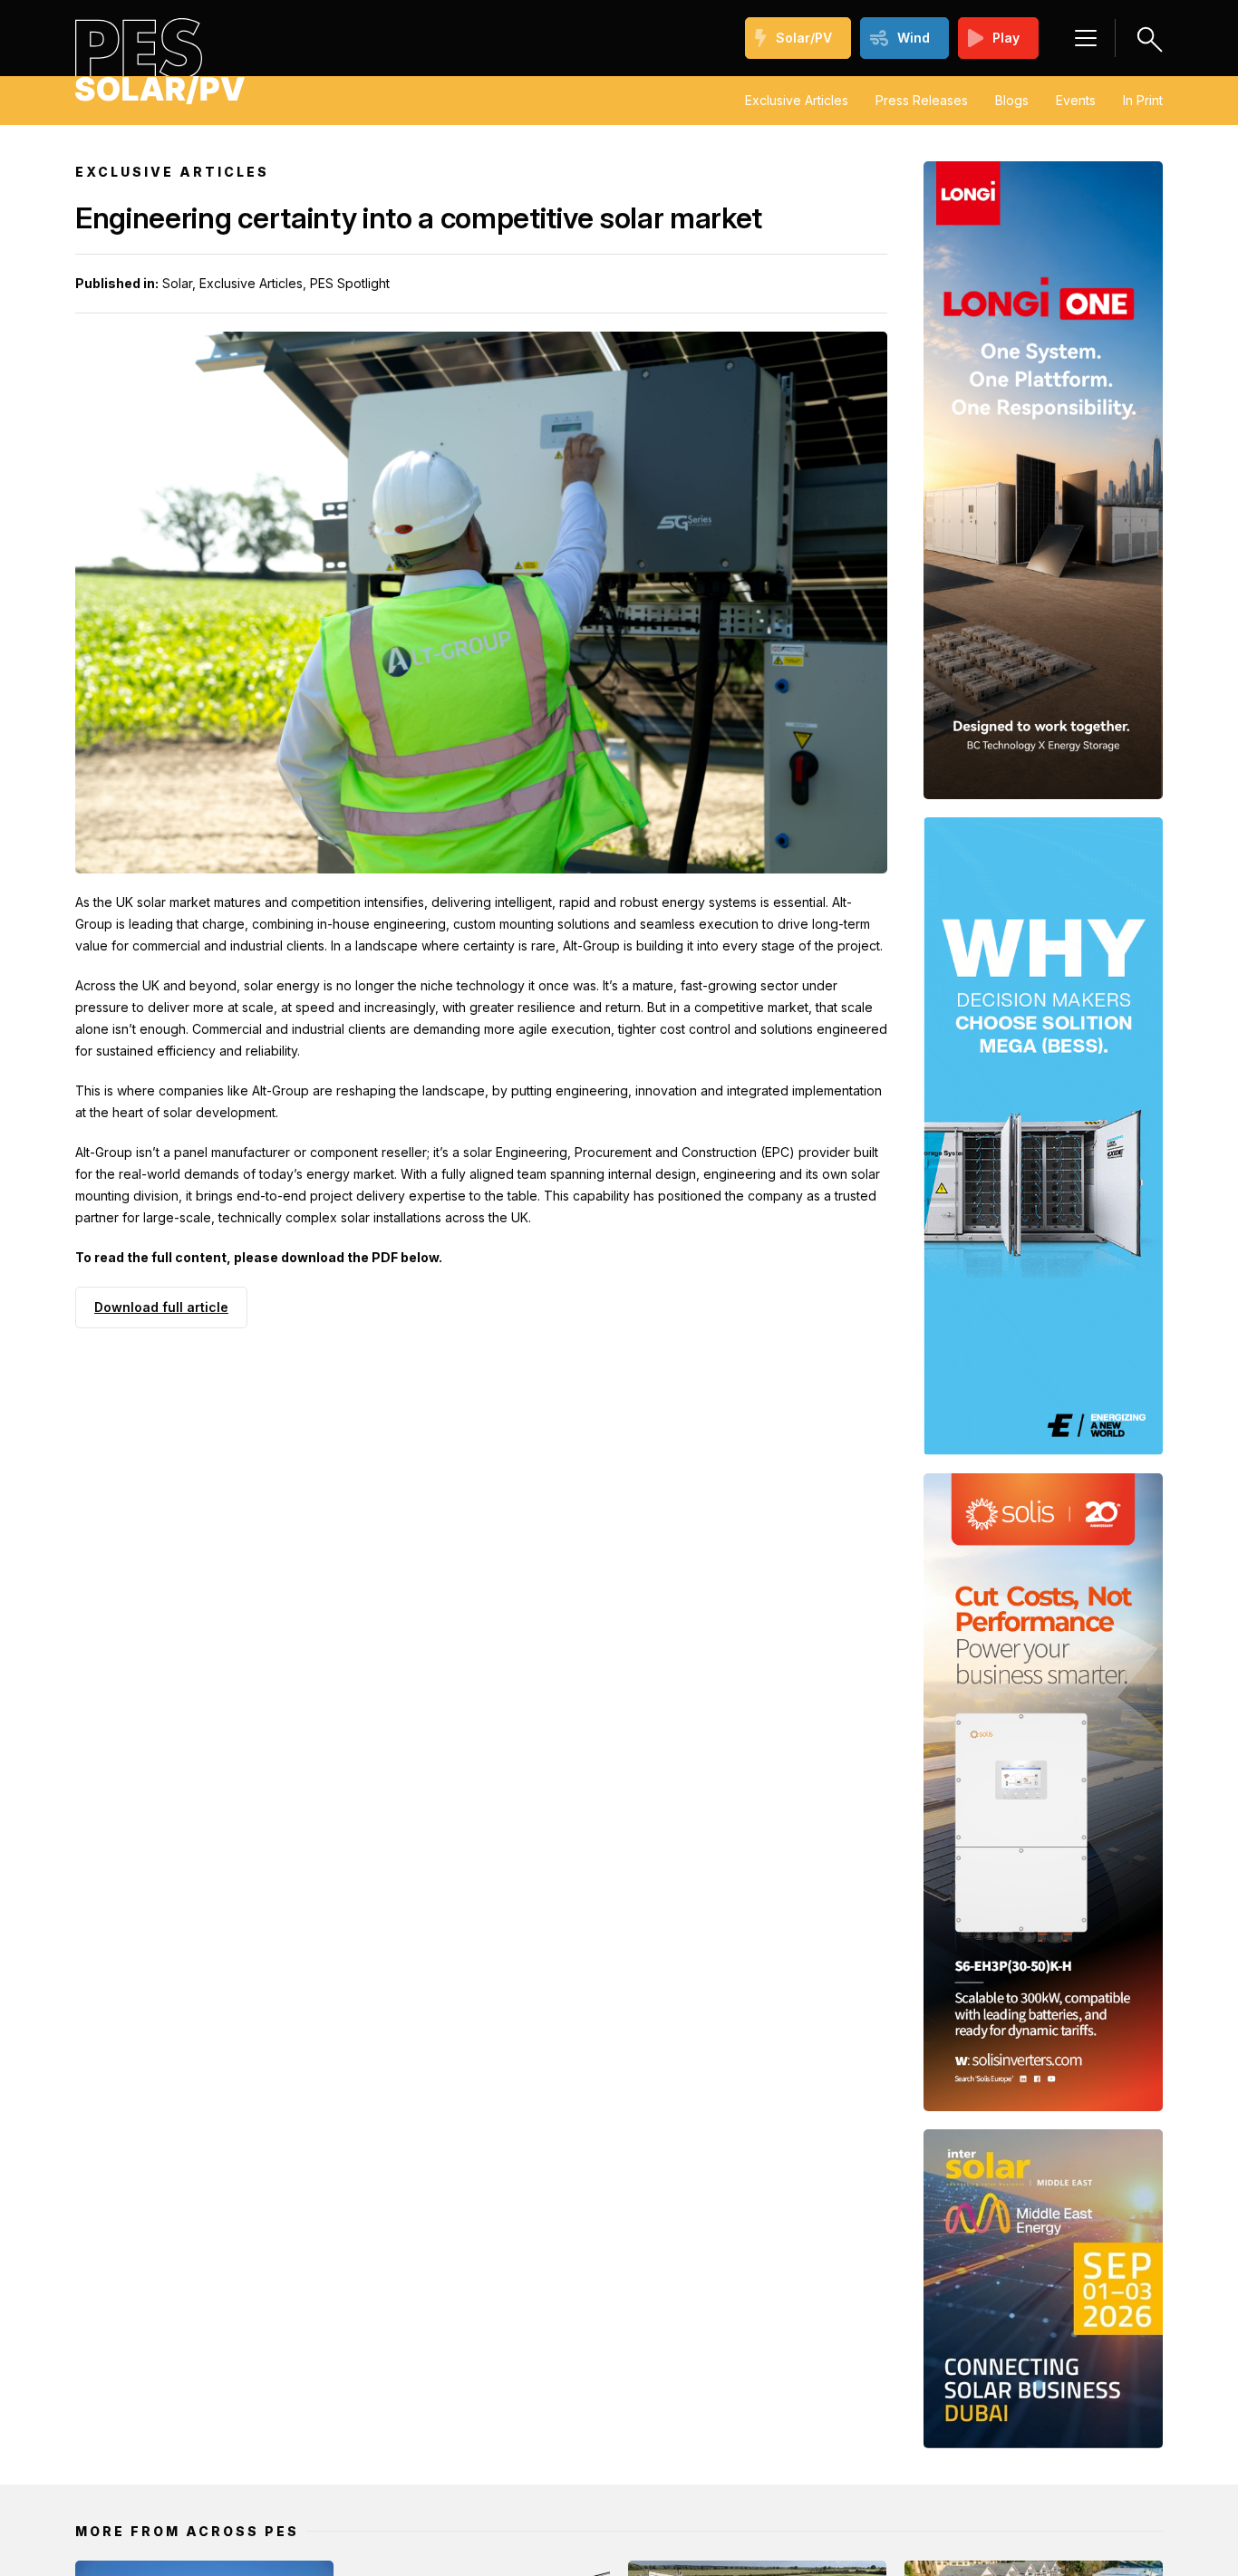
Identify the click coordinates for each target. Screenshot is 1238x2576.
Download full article (161, 1307)
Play (1006, 38)
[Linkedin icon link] (218, 2364)
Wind (914, 38)
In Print (1143, 100)
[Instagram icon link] (276, 2364)
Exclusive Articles (797, 100)
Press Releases (922, 100)
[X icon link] (305, 2364)
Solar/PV (804, 38)
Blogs (1012, 100)
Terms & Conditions (1000, 2476)
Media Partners (758, 2476)
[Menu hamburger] (1086, 38)
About (667, 2476)
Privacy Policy (872, 2476)
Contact (1108, 2476)
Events (1076, 100)
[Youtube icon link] (247, 2364)
